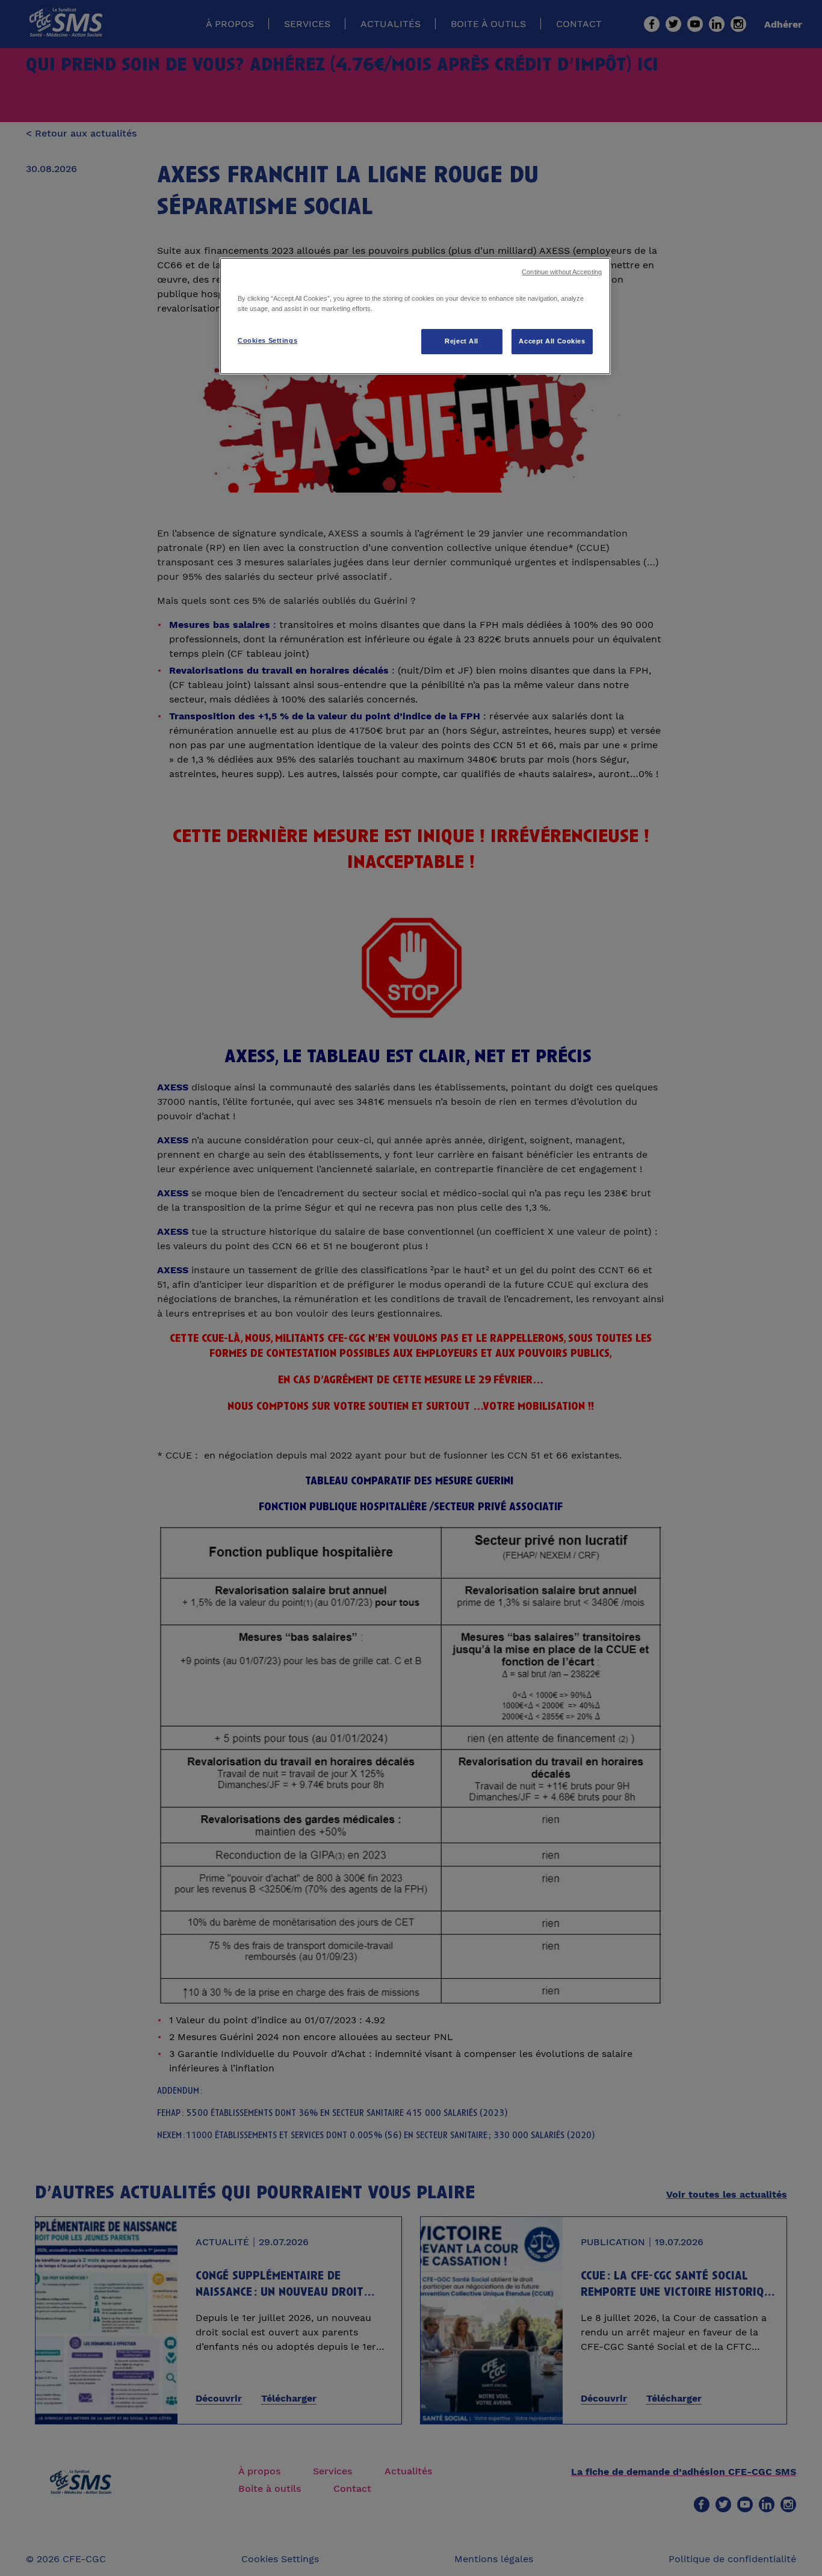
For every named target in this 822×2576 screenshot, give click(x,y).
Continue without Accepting (562, 272)
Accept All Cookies (552, 341)
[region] (415, 316)
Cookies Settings (267, 340)
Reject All (462, 341)
